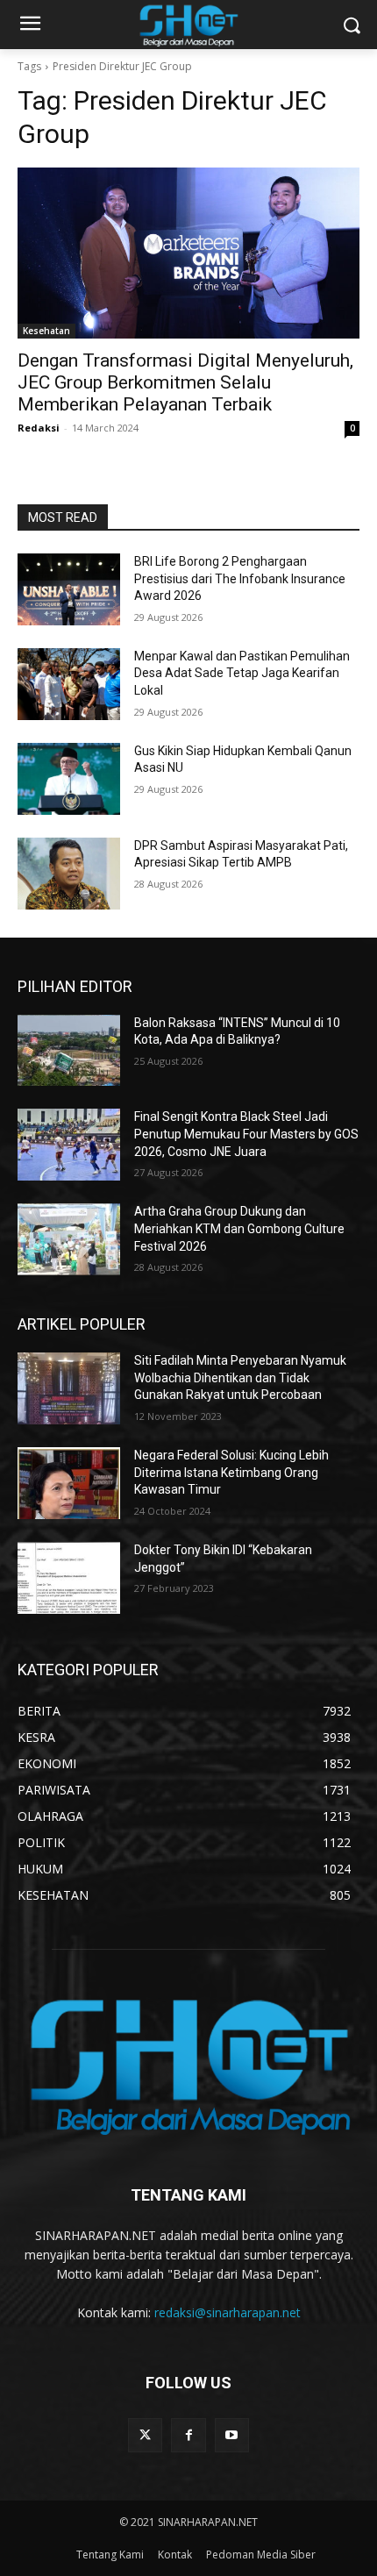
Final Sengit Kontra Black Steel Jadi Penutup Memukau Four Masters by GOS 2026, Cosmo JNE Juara (246, 1134)
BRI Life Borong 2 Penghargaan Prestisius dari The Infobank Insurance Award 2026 (240, 578)
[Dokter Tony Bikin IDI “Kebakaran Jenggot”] (69, 1578)
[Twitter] (145, 2435)
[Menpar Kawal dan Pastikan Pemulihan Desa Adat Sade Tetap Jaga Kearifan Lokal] (69, 684)
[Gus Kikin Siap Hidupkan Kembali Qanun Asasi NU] (69, 779)
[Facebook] (188, 2435)
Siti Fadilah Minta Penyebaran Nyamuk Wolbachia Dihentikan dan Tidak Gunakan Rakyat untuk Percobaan (240, 1377)
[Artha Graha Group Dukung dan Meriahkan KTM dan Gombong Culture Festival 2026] (69, 1239)
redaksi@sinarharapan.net (228, 2312)
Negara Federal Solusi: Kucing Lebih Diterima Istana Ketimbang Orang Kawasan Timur (231, 1472)
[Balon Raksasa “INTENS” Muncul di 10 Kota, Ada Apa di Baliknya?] (69, 1051)
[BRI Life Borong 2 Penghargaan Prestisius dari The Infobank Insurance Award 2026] (69, 589)
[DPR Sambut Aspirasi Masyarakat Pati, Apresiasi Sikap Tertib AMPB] (69, 874)
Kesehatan (46, 331)
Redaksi (39, 428)
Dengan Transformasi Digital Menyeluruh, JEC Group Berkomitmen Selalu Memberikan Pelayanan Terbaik (185, 382)
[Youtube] (232, 2435)
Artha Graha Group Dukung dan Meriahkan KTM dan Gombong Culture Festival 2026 (239, 1228)
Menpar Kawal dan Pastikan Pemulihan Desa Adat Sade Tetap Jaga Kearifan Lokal (242, 673)
